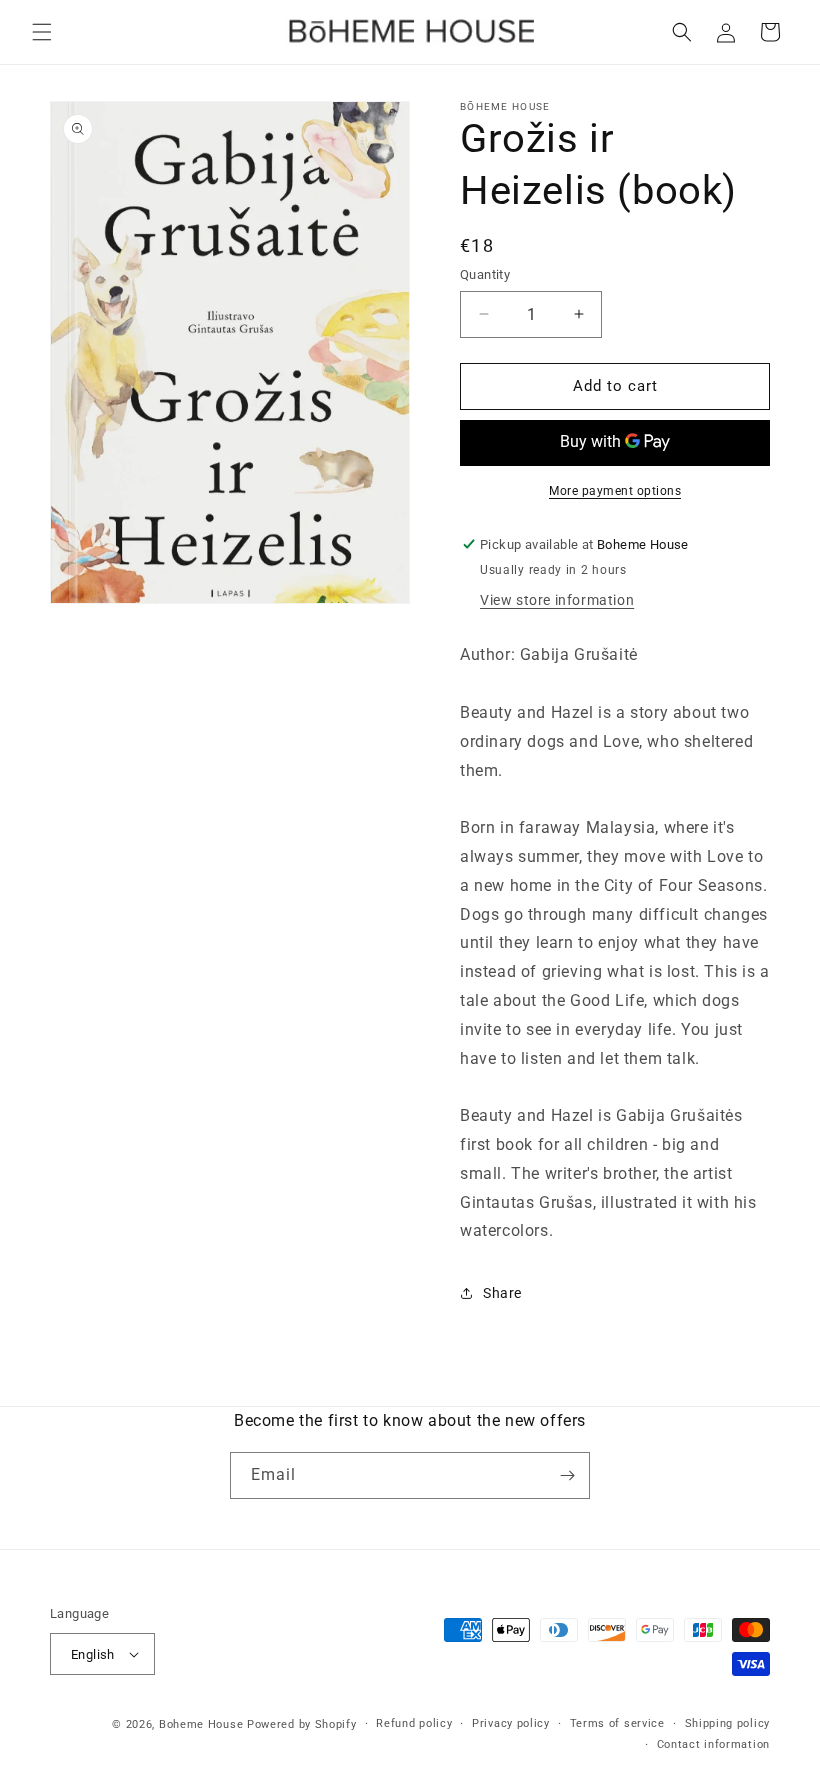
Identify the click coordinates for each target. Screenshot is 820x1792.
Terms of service (617, 1723)
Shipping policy (728, 1723)
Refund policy (414, 1723)
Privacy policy (511, 1723)
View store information (557, 600)
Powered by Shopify (302, 1724)
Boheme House (201, 1724)
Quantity (485, 274)
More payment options (615, 491)
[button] (42, 32)
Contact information (713, 1744)
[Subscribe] (567, 1475)
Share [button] (502, 1293)
